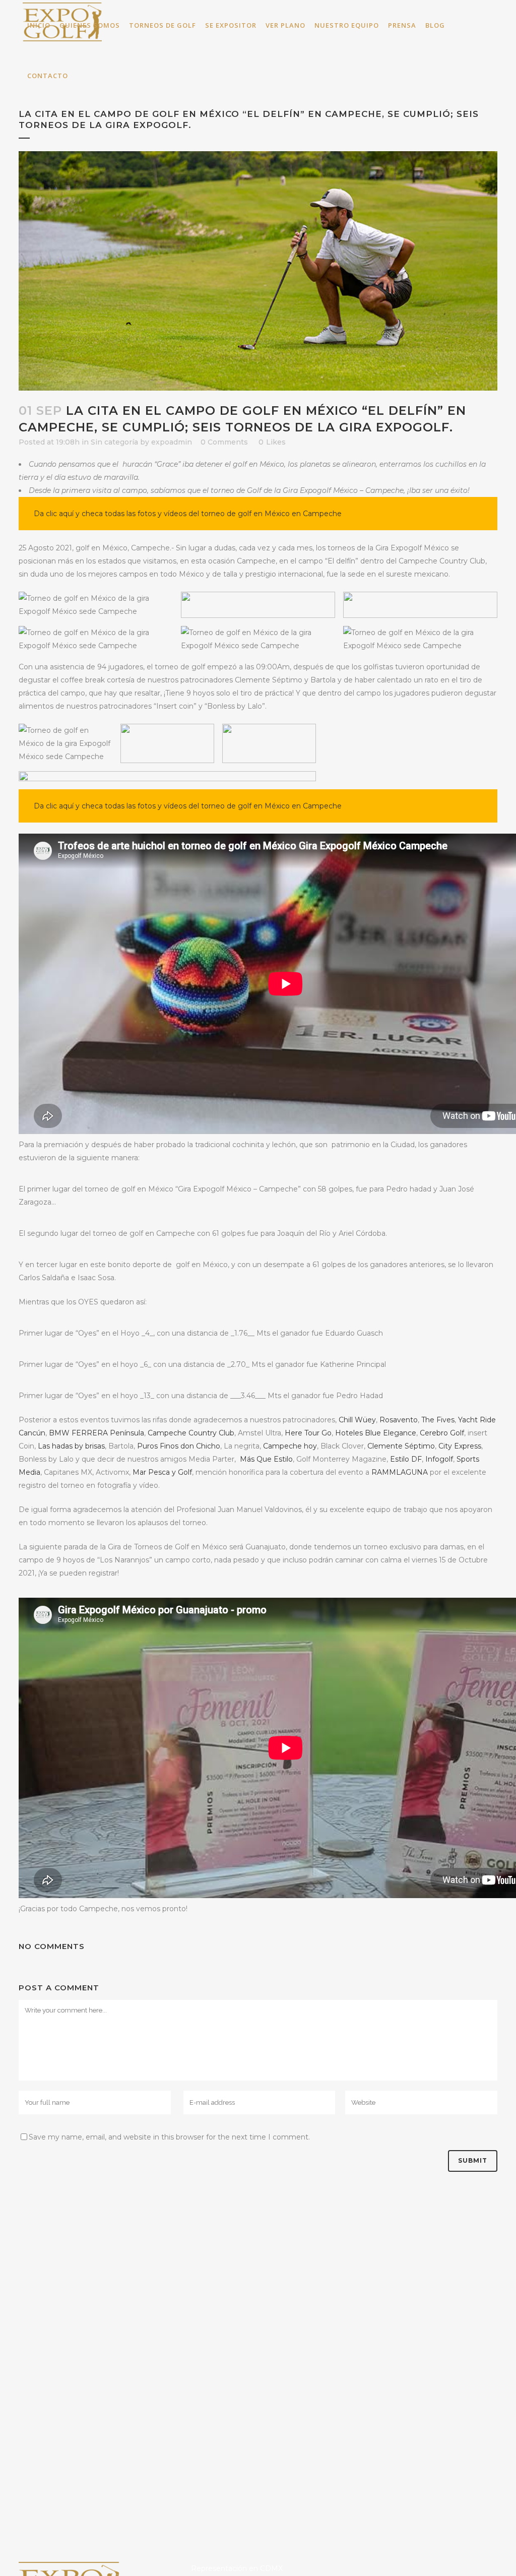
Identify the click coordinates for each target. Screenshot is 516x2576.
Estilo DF (406, 1459)
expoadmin (172, 442)
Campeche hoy (290, 1446)
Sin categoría (114, 442)
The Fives (438, 1420)
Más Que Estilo (266, 1459)
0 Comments (224, 442)
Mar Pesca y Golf (162, 1472)
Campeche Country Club (191, 1433)
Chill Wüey (357, 1420)
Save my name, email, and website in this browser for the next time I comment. (169, 2137)
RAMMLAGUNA (400, 1472)
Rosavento (399, 1420)
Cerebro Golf (442, 1433)
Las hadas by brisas (71, 1446)
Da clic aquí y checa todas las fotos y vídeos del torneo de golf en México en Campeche (188, 514)
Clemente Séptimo (401, 1446)
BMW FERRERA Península (96, 1433)
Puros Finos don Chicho (179, 1446)
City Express (460, 1446)
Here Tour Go (308, 1433)
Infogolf (439, 1459)
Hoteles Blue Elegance (376, 1433)
